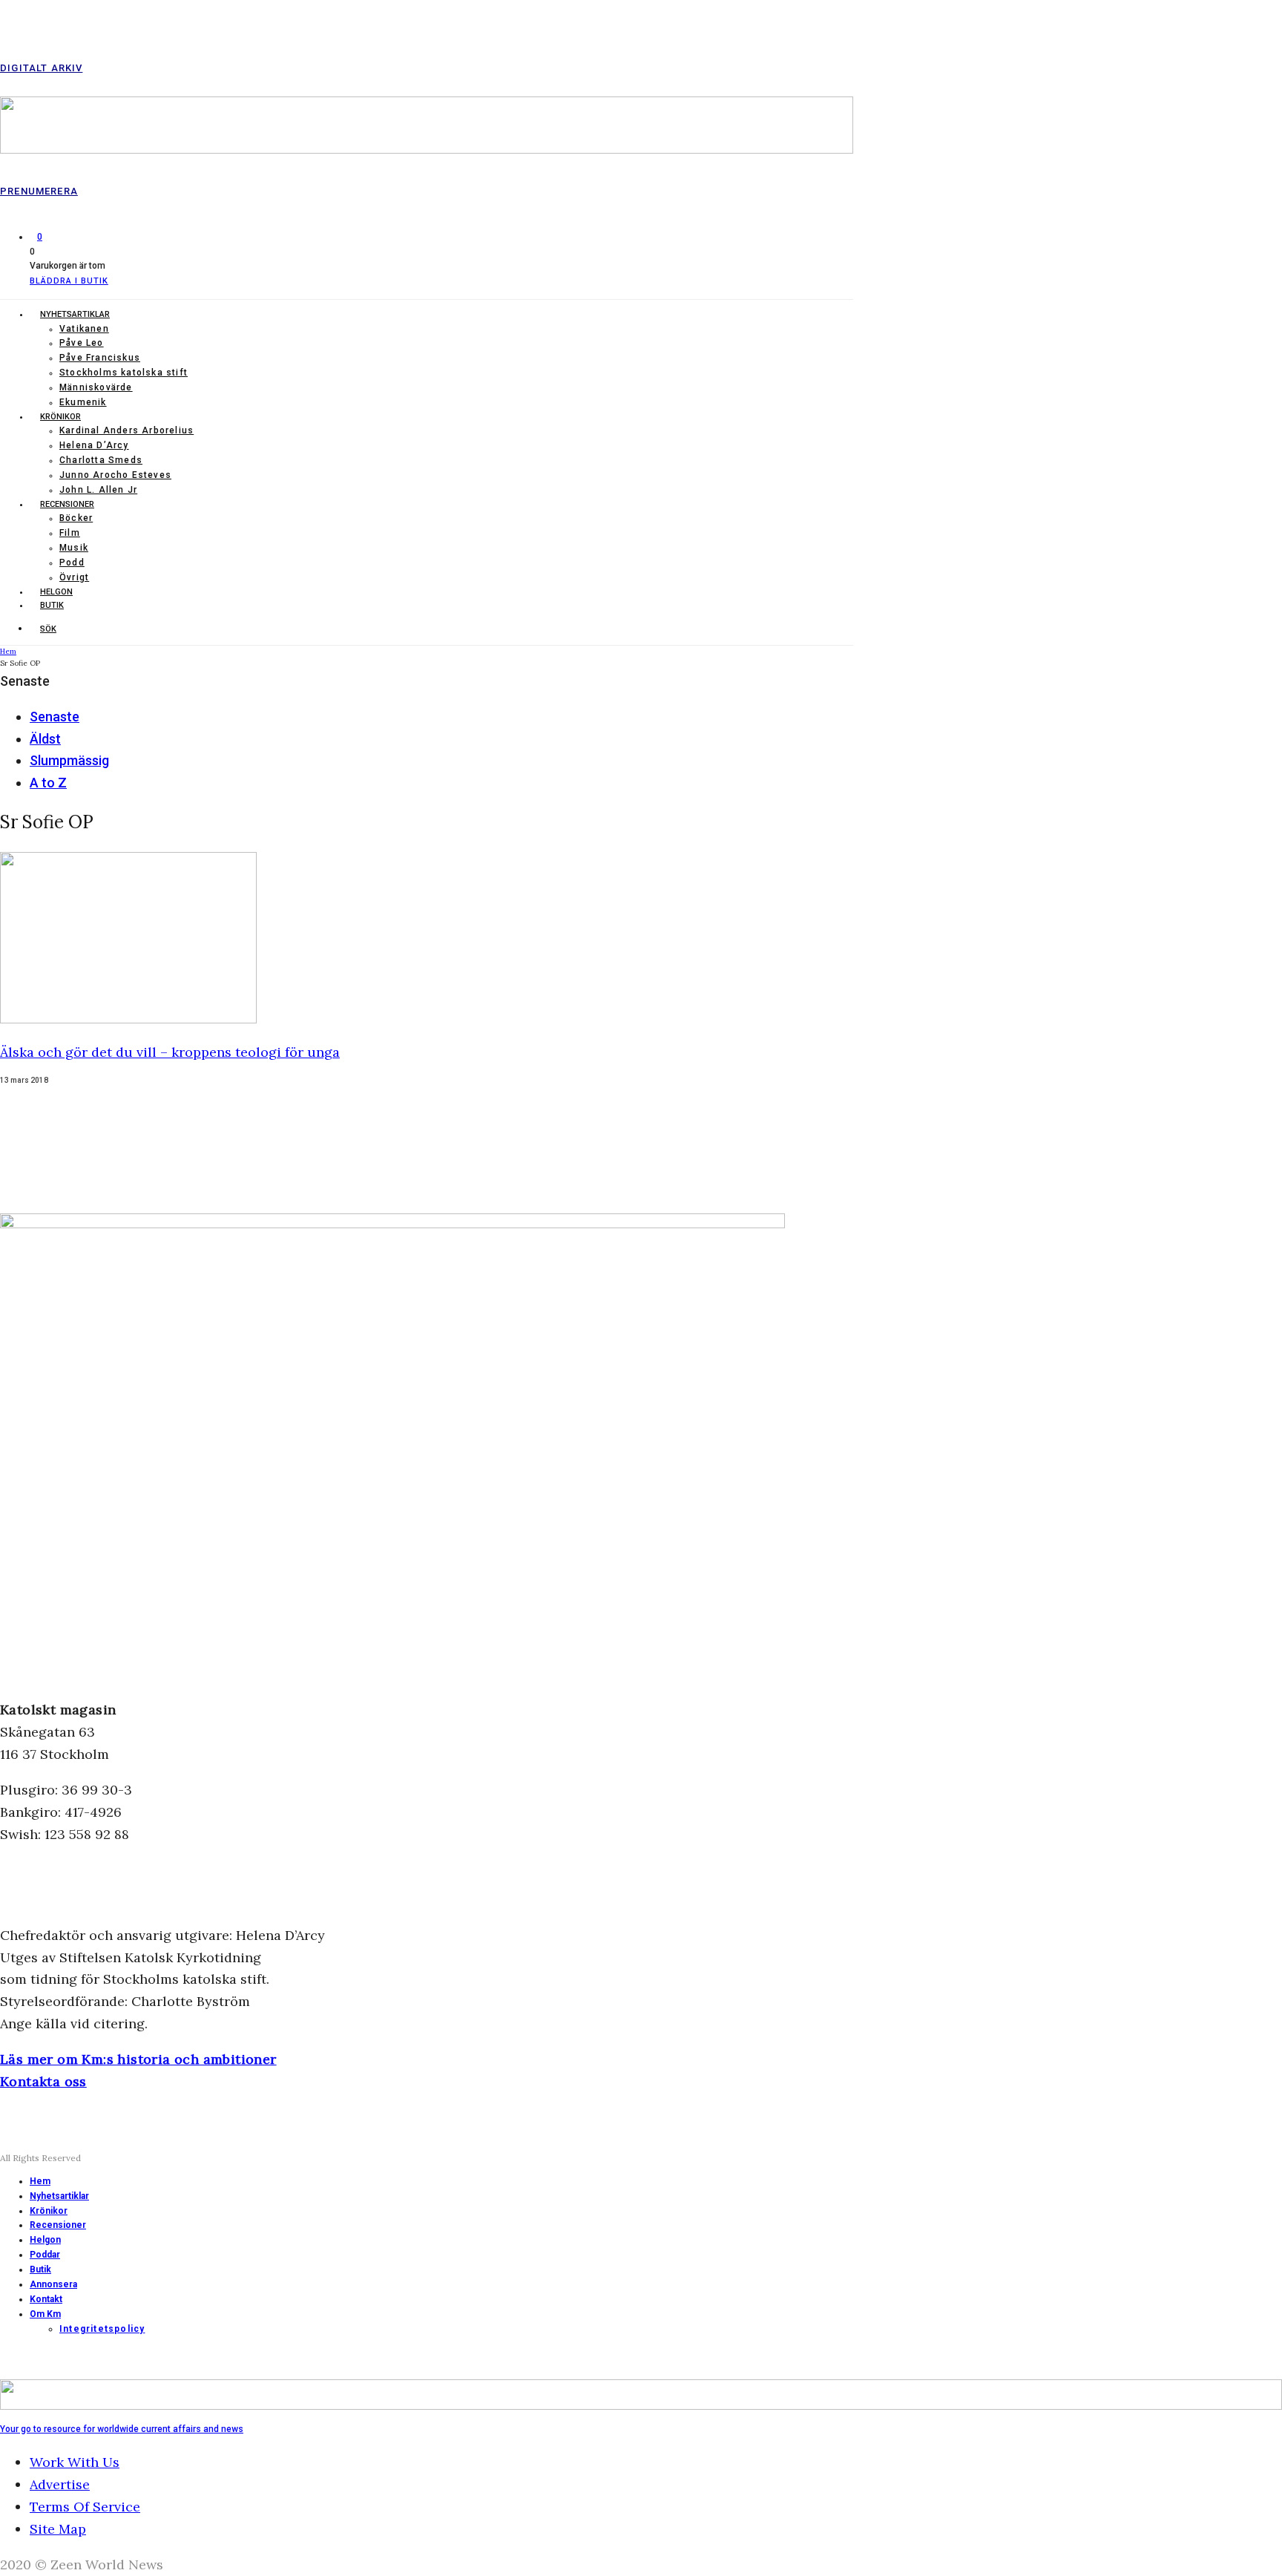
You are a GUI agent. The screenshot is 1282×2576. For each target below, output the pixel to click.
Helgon (56, 592)
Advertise (60, 2484)
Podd (72, 563)
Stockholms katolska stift (124, 373)
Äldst (45, 739)
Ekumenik (83, 402)
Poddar (45, 2255)
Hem (40, 2181)
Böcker (76, 518)
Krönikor (60, 417)
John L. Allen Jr (98, 490)
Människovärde (96, 387)
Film (70, 533)
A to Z (48, 783)
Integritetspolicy (102, 2329)
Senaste (55, 717)
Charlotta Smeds (101, 460)
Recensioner (67, 504)
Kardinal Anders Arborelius (126, 430)
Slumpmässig (69, 760)
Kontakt (46, 2299)
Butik (52, 605)
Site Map (58, 2529)
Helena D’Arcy (94, 445)
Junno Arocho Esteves (115, 475)
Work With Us (75, 2462)
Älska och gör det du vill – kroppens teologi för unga (170, 1052)
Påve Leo (82, 343)
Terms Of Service (85, 2507)
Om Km (45, 2314)
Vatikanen (84, 329)
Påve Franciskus (100, 358)
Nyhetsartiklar (75, 314)
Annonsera (53, 2284)
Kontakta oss (43, 2081)
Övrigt (74, 577)
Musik (74, 548)
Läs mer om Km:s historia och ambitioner (138, 2059)
